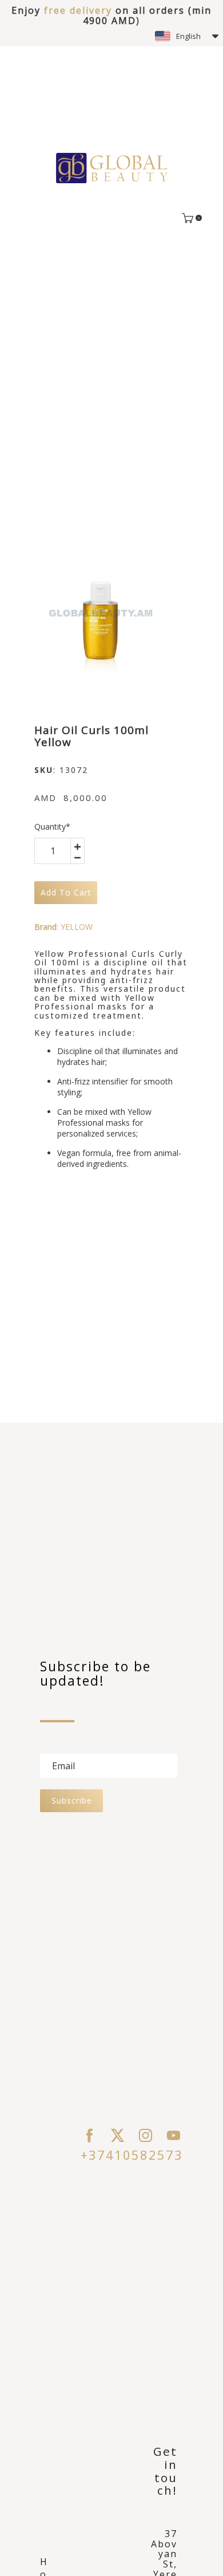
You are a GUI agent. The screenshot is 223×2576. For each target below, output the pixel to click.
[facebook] (89, 2135)
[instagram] (146, 2135)
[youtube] (174, 2135)
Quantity (52, 827)
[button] (187, 36)
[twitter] (118, 2135)
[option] (101, 613)
